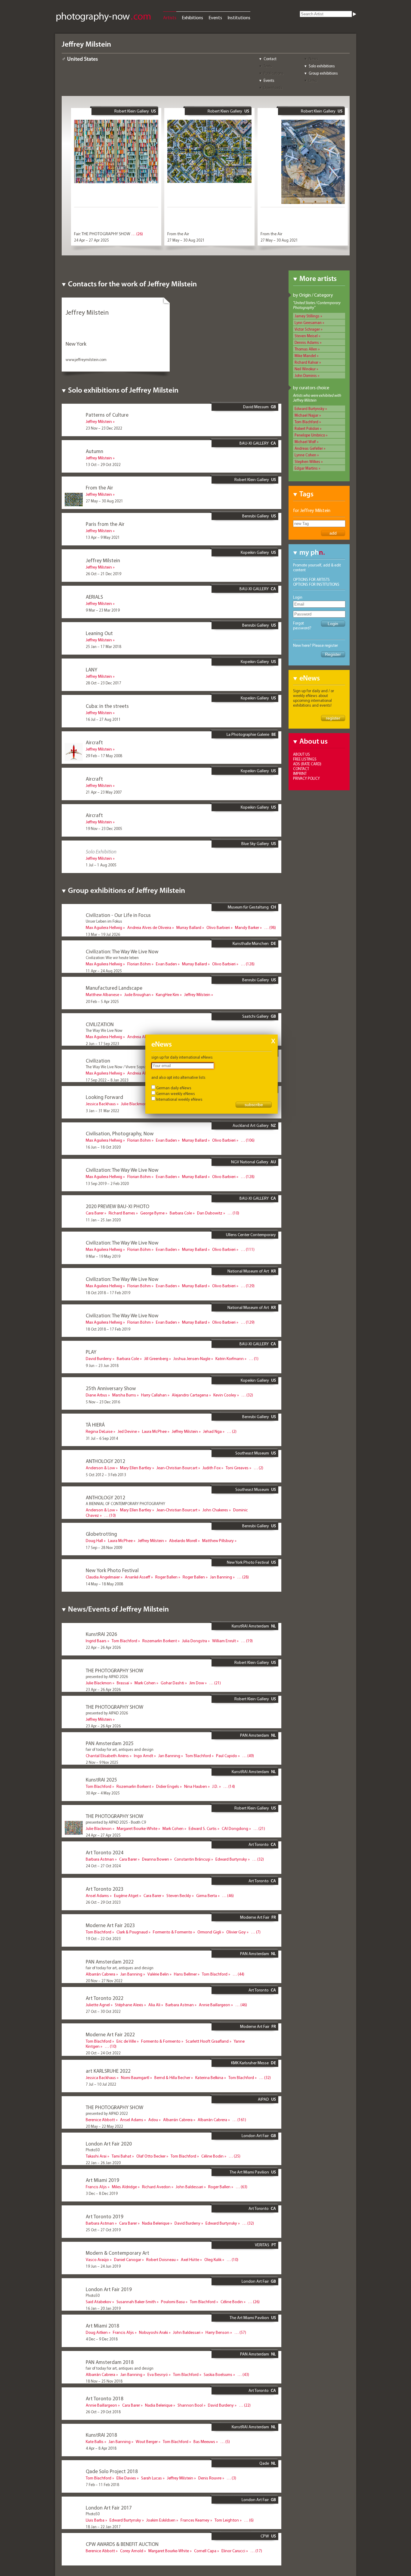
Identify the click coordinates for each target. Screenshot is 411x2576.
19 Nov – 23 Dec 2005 (104, 828)
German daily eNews (174, 1088)
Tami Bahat (121, 2156)
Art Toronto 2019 (105, 2216)
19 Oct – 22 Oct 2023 (103, 1939)
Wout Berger (147, 2442)
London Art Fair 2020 (109, 2144)
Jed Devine (127, 1431)
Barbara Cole (181, 1213)
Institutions (239, 17)
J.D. (215, 1786)
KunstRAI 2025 (101, 1780)
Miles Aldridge (124, 2187)
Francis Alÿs (96, 2187)
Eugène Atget (126, 1896)
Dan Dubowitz (210, 1213)
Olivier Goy (236, 1932)
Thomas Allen (306, 349)
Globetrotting (101, 1534)
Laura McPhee (154, 1431)
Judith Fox (212, 1468)
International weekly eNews (179, 1099)
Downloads (273, 88)
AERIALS (94, 597)
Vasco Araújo (97, 2260)
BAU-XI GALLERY (254, 443)
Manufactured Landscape (114, 988)
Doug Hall (94, 1541)
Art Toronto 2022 (105, 1998)
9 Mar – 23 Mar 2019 (103, 610)
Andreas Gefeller (309, 448)
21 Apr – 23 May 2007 (104, 792)
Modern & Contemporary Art (117, 2253)
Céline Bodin (212, 2156)
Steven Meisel (306, 336)
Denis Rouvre (210, 2478)
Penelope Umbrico (310, 435)
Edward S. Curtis (203, 1828)
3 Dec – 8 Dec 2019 (102, 2193)
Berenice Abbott (100, 2120)
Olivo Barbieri (218, 927)
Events (215, 17)
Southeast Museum (252, 1453)
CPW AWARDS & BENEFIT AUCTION (122, 2544)
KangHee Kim (167, 995)
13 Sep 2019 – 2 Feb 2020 (107, 1183)
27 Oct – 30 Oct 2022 (103, 2011)
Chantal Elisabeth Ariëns (107, 1756)
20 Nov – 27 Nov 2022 (104, 1981)
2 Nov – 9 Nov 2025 (102, 1762)
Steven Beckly (179, 1896)
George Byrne (152, 1213)
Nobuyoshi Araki (153, 2332)
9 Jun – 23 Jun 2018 (102, 1365)
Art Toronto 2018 (105, 2398)
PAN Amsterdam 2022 (110, 1962)
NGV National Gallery (250, 1162)
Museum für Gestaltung (248, 907)
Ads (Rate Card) (307, 764)
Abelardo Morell (183, 1541)
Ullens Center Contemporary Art (251, 1237)
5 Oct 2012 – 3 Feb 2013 (106, 1475)
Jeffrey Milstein (99, 421)
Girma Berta (207, 1896)
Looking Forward (104, 1097)
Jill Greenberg (156, 1359)
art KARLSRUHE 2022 (108, 2071)
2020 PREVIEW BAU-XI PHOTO (117, 1206)
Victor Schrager (307, 329)
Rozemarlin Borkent (160, 1641)
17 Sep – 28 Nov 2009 (104, 1547)
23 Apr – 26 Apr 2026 (103, 1689)
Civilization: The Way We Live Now (122, 951)
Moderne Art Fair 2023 (110, 1925)
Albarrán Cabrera (100, 1974)
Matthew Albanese (102, 995)
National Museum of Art (248, 1271)
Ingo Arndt (144, 1756)
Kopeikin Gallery (255, 552)
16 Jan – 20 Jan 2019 (103, 2308)
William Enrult (224, 1641)
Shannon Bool (190, 2405)
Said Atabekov (99, 2302)
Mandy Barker (247, 927)
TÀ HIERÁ (95, 1425)
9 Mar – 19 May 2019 (103, 1256)
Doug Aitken (97, 2332)
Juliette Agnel (98, 2005)
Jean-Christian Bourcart (177, 1468)
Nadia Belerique (156, 2223)
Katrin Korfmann (230, 1359)
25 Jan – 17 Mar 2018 (104, 646)
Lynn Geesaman (308, 322)
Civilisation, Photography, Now (120, 1133)
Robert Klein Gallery (132, 111)
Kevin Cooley (225, 1395)
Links (313, 80)
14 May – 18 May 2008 (104, 1584)
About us (301, 754)
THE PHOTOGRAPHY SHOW (114, 1670)
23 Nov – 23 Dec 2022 (104, 428)
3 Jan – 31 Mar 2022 (102, 1111)
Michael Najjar (306, 415)
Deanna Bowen (156, 1859)
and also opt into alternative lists (178, 1077)
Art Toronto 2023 (105, 1889)
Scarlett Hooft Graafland (207, 2041)
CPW (265, 2536)
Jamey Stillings (307, 316)
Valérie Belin (158, 1974)
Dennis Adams (307, 342)
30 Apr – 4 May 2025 (103, 1793)
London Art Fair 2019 (109, 2289)
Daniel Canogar (128, 2260)
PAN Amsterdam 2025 (110, 1743)
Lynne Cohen (305, 455)
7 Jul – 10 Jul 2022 (101, 2084)
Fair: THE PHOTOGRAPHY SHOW (102, 234)
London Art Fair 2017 (109, 2508)
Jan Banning (221, 1577)
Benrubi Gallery (256, 516)
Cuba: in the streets (107, 706)
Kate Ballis (95, 2442)
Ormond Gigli (209, 1932)
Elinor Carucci (233, 2551)
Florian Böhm (139, 964)
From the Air (178, 234)
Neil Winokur (305, 369)
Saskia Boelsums (218, 2374)
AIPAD (263, 2099)
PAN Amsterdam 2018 (110, 2362)
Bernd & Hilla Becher (172, 2078)
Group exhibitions (323, 73)
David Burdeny (99, 1359)
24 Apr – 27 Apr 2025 (91, 240)
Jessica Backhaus (101, 1104)
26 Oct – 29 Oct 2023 (103, 1902)
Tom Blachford (306, 422)
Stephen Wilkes (307, 461)
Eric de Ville (126, 2041)
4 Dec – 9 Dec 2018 (102, 2339)
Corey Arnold (132, 2551)
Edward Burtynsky (309, 409)
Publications (274, 73)
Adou (153, 2120)
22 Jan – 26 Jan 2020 (103, 2163)
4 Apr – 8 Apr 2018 (101, 2448)
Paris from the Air (105, 524)
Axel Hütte (190, 2260)
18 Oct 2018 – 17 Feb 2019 (108, 1293)
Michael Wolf (305, 442)
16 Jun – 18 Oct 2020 (103, 1147)
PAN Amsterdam (255, 1735)
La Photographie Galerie (248, 734)
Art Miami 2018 (102, 2326)
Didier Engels (168, 1786)
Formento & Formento (173, 1932)
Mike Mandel (305, 356)
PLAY (91, 1352)
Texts (268, 66)
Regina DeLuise (99, 1431)
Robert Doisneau (161, 2260)
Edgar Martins (306, 468)
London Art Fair (255, 2136)
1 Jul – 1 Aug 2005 (101, 865)
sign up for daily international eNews (182, 1057)
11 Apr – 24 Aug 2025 (104, 971)
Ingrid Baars (96, 1641)
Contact (270, 59)
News (314, 59)
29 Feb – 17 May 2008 (104, 756)
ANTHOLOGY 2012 (105, 1461)
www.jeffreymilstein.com (86, 359)
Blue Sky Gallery (255, 844)
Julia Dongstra (195, 1641)
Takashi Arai (96, 2156)
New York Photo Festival (248, 1562)
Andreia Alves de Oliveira (149, 927)
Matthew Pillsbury (218, 1541)
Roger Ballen (166, 1577)
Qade (264, 2463)
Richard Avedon (156, 2187)
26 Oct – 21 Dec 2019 (104, 574)
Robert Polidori (307, 428)
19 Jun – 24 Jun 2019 (103, 2266)
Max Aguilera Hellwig (104, 927)
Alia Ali (154, 2005)
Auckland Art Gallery (251, 1125)
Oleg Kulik (213, 2260)
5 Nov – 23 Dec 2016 (103, 1402)
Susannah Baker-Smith (136, 2302)
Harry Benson (217, 2332)
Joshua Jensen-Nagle (192, 1359)
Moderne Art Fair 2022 (110, 2034)
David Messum (256, 407)
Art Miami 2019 (102, 2180)
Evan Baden (166, 964)
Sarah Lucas (151, 2478)
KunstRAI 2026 (101, 1634)
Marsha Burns (124, 1395)
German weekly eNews (176, 1094)
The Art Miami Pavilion (249, 2172)
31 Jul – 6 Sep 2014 (102, 1438)
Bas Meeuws (204, 2442)
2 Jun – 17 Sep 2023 (102, 1044)
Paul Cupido (227, 1756)
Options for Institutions (316, 584)
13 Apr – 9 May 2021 (103, 537)
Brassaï (123, 1683)
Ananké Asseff (138, 1577)
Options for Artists (311, 579)
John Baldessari (189, 2187)
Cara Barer (95, 1213)
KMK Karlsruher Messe (250, 2063)
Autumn (94, 451)
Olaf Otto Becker (151, 2156)
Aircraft (94, 742)
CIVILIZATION (100, 1024)
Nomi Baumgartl (135, 2078)
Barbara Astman (100, 1859)
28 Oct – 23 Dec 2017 (104, 683)
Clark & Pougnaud (132, 1932)
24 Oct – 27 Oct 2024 (103, 1866)
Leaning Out (99, 633)
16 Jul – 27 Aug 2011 (103, 719)
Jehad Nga (212, 1431)
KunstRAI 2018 (101, 2435)
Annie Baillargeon (215, 2005)
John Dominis (306, 375)
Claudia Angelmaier (103, 1577)
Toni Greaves (237, 1468)
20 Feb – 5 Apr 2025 (102, 1001)
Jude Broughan (138, 995)
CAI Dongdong (235, 1828)
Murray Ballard (189, 927)
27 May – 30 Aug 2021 (186, 240)
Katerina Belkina (209, 2078)
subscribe (254, 1105)
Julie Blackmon (134, 1104)
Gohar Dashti (172, 1683)
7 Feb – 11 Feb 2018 (102, 2485)
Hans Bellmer (185, 1974)
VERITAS (262, 2245)
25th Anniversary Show (111, 1388)
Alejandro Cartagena (190, 1395)
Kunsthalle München (251, 943)
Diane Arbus (96, 1395)
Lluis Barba (95, 2520)
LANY (91, 669)
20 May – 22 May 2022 (104, 2126)
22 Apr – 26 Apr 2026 (103, 1647)
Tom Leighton (227, 2520)
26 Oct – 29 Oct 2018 (103, 2412)
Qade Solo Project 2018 (112, 2471)
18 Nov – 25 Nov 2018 (104, 2381)
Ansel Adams (97, 1896)
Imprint (300, 773)
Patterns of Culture (107, 415)
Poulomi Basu (173, 2302)
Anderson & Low (100, 1468)
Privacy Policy (306, 778)
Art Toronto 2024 (105, 1852)
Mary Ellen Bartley (136, 1468)
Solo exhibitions (322, 66)
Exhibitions (192, 17)
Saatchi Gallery (255, 1016)
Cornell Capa (205, 2551)
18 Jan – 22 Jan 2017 (103, 2527)
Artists (170, 17)
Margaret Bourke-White (137, 1828)
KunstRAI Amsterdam (250, 1626)
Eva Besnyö (158, 2374)
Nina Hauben (196, 1786)
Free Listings (305, 759)
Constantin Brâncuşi (192, 1859)
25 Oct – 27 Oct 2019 (103, 2230)
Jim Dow (197, 1683)
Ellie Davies (126, 2478)
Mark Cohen (145, 1683)
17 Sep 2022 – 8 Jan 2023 (107, 1080)
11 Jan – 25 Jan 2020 (103, 1220)
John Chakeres (215, 1510)
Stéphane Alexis (129, 2005)
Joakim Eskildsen (161, 2520)
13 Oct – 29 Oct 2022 (103, 464)
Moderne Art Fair (255, 1917)
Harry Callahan (154, 1395)
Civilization (98, 1061)
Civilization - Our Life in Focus (118, 915)
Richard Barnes (122, 1213)
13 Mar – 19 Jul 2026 (103, 934)
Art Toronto (259, 1844)
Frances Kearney (195, 2520)
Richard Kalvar (306, 362)
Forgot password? (302, 625)
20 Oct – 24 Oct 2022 (103, 2053)
